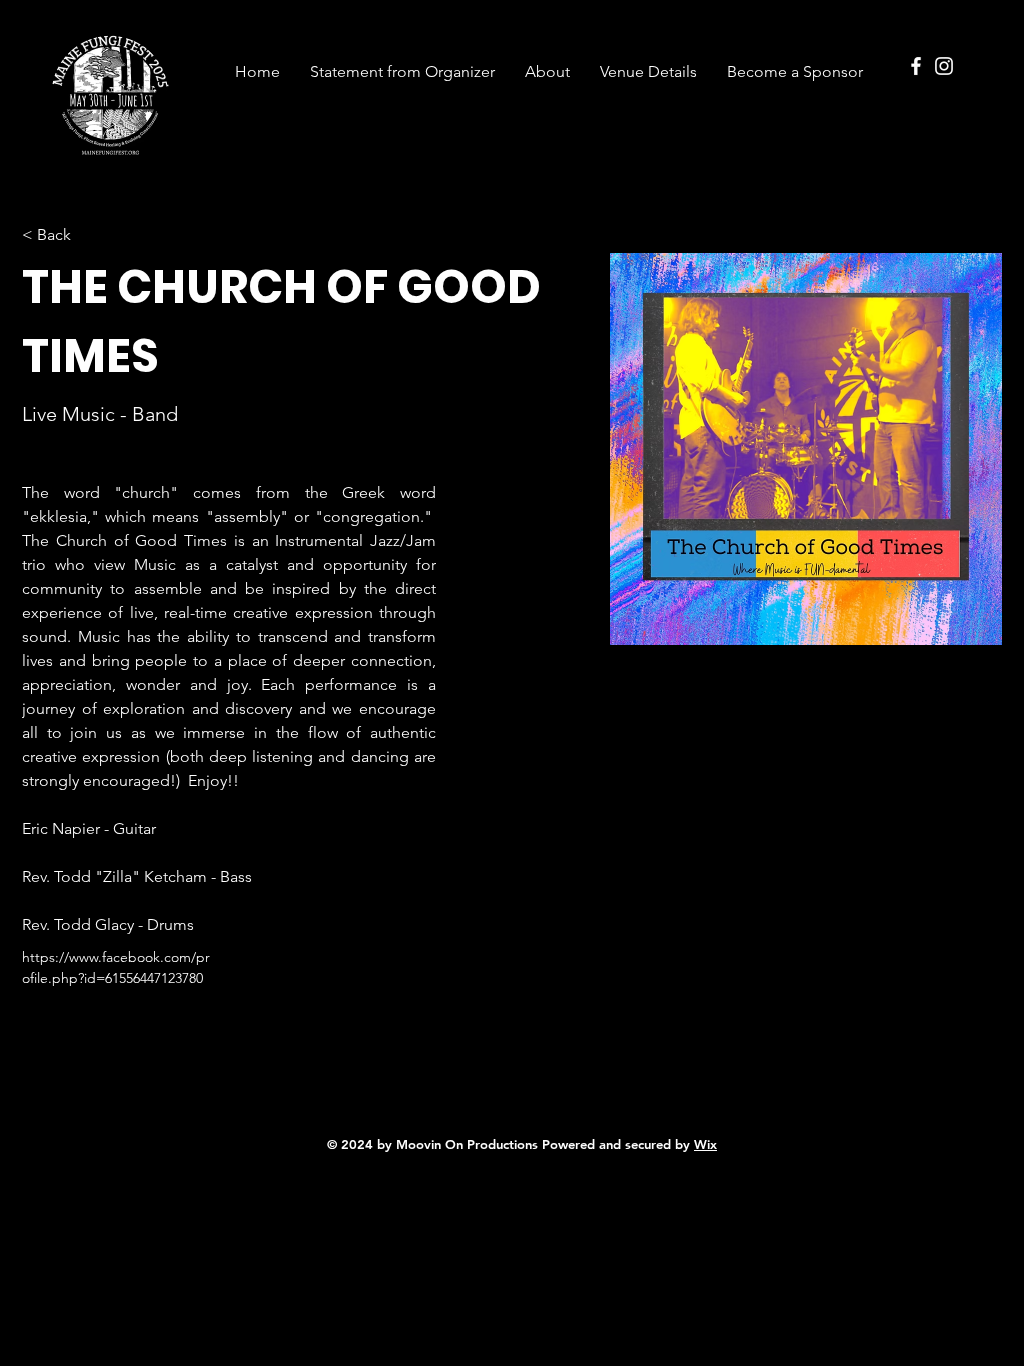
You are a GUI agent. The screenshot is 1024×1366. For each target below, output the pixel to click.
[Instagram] (944, 66)
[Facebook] (916, 66)
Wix (705, 1144)
